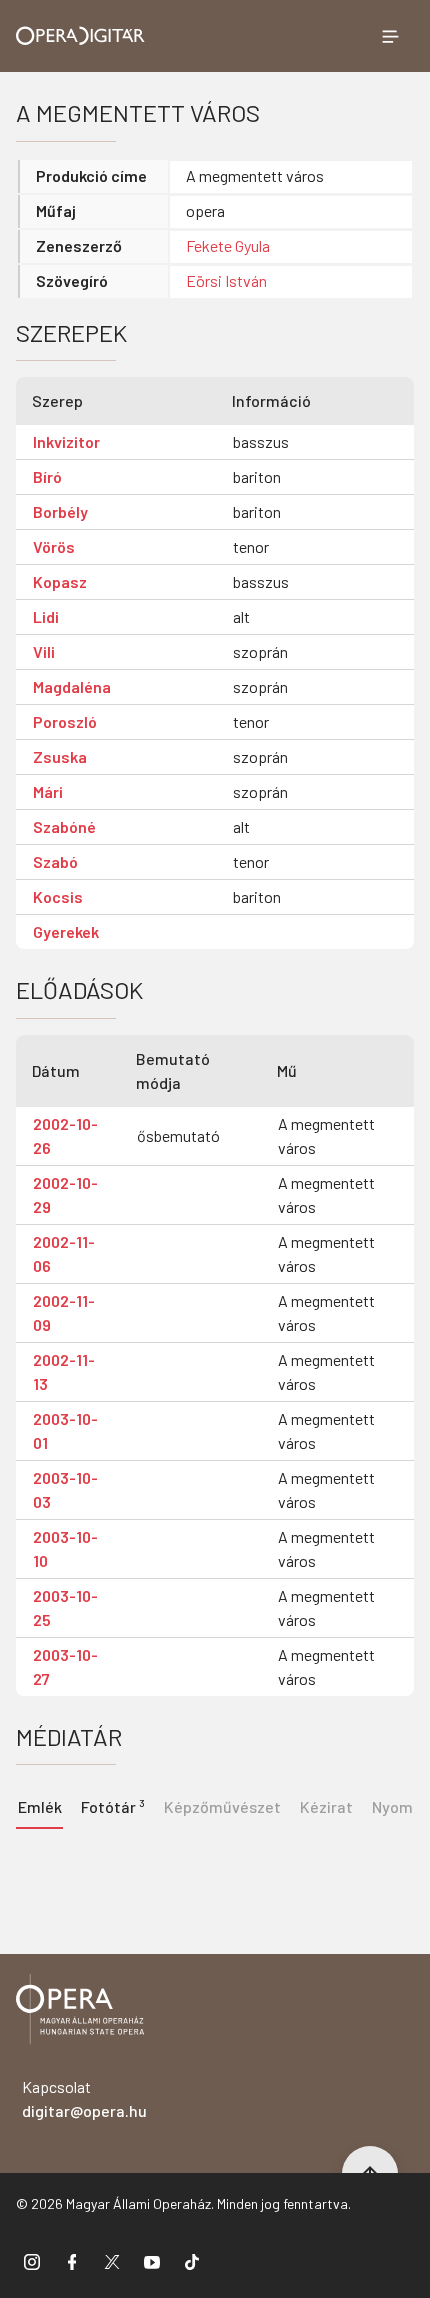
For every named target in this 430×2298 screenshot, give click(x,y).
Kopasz (60, 581)
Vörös (54, 546)
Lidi (46, 616)
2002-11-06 (64, 1253)
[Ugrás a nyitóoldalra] (80, 35)
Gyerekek (66, 931)
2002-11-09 (64, 1312)
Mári (48, 791)
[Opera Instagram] (32, 2261)
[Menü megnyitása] (390, 36)
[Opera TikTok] (192, 2261)
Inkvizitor (66, 441)
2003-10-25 (65, 1607)
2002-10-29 (65, 1194)
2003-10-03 (65, 1489)
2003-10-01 (65, 1430)
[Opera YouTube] (152, 2261)
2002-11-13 (64, 1371)
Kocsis (58, 896)
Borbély (60, 511)
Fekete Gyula (228, 245)
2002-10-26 (65, 1135)
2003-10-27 (65, 1666)
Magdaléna (72, 686)
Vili (44, 651)
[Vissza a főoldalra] (80, 2012)
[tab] (112, 1805)
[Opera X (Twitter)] (112, 2261)
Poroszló (65, 721)
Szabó (55, 861)
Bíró (47, 476)
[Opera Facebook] (72, 2261)
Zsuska (60, 756)
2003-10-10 (65, 1548)
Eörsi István (226, 280)
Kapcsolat (84, 2098)
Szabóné (64, 826)
